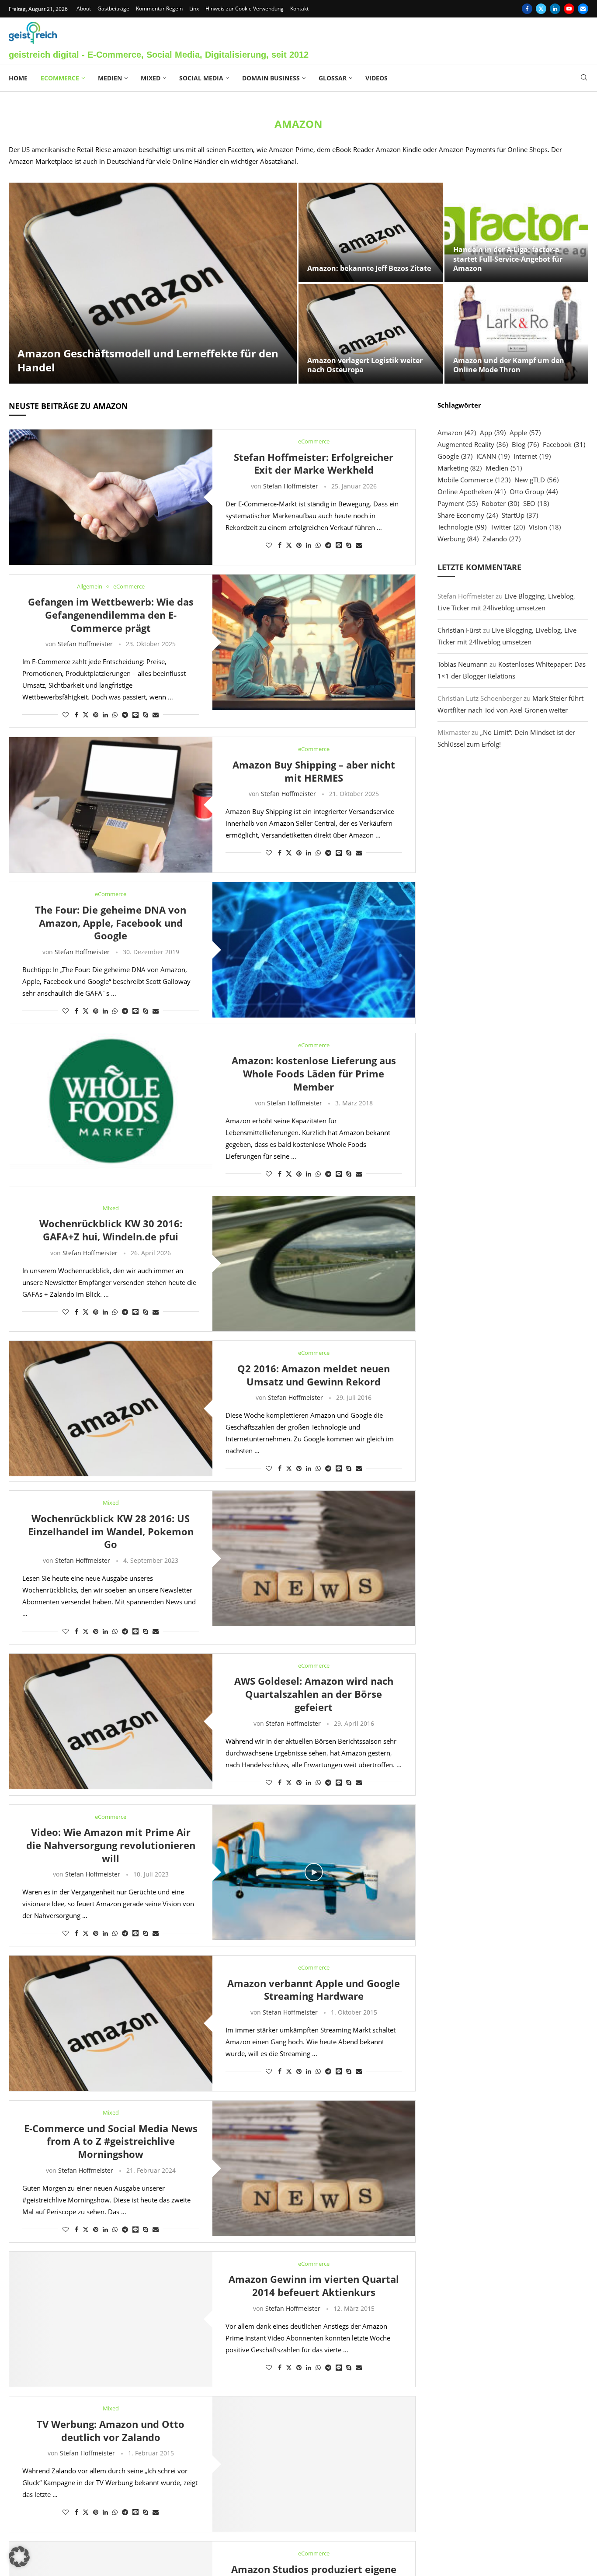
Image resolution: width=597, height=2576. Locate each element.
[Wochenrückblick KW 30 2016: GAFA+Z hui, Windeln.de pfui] (314, 1264)
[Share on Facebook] (280, 545)
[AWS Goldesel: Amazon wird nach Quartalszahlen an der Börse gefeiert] (111, 1721)
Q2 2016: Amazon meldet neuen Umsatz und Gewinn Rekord (314, 1375)
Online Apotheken (472, 492)
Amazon (457, 433)
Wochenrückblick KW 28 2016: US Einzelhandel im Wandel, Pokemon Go (111, 1531)
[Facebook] (527, 9)
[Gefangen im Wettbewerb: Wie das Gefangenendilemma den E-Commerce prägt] (314, 642)
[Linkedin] (555, 9)
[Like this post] (269, 545)
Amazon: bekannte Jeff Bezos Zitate (369, 268)
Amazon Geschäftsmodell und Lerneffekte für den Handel (148, 360)
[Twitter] (541, 9)
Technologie (462, 527)
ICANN (493, 456)
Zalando (502, 539)
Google (455, 456)
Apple (525, 433)
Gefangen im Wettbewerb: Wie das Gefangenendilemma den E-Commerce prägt (111, 615)
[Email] (583, 9)
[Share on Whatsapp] (318, 545)
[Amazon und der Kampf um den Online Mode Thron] (517, 334)
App (493, 433)
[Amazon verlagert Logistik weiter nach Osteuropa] (371, 334)
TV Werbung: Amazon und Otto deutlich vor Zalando (111, 2431)
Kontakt (299, 9)
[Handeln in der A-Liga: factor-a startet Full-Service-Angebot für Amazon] (517, 232)
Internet (532, 456)
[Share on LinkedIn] (309, 545)
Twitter (508, 527)
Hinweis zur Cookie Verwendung (245, 9)
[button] (19, 2557)
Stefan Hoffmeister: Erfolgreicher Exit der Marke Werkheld (314, 464)
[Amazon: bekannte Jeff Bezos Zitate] (371, 232)
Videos (377, 78)
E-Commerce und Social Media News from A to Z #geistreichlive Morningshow (111, 2141)
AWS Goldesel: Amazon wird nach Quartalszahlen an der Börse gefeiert (314, 1694)
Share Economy (468, 515)
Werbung (458, 539)
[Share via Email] (359, 545)
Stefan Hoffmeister (291, 486)
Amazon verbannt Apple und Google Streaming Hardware (314, 1990)
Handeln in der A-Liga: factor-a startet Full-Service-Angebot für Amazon (508, 259)
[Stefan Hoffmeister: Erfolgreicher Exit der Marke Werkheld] (111, 497)
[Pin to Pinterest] (299, 545)
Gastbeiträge (113, 9)
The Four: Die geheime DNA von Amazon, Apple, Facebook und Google (111, 923)
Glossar (333, 78)
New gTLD (536, 480)
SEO (536, 503)
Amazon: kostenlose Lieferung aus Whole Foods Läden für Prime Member (314, 1073)
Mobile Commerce (474, 480)
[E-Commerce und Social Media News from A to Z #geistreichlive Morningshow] (314, 2168)
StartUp (520, 515)
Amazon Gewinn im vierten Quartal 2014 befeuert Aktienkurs (314, 2285)
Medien (110, 78)
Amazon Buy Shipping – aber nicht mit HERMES (314, 771)
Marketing (460, 468)
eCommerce (60, 78)
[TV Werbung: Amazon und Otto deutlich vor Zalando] (314, 2464)
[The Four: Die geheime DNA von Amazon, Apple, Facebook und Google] (314, 950)
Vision (545, 527)
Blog (525, 444)
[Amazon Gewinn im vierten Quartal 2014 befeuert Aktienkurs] (111, 2320)
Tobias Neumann (463, 664)
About (84, 9)
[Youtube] (569, 9)
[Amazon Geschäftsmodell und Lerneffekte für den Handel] (153, 283)
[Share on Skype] (349, 545)
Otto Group (534, 492)
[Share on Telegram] (328, 545)
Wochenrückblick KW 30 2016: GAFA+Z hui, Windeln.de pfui (111, 1230)
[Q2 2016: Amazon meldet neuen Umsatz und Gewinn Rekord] (111, 1409)
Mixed (151, 78)
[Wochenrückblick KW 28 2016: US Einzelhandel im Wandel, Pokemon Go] (314, 1558)
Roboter (500, 503)
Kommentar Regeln (159, 9)
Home (18, 78)
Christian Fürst (459, 630)
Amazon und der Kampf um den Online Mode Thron (509, 365)
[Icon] (314, 1872)
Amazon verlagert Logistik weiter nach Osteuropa (365, 365)
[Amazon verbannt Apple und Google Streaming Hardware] (111, 2023)
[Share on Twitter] (289, 545)
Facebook (564, 444)
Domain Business (271, 78)
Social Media (201, 78)
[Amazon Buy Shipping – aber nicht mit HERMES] (111, 805)
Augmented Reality (473, 444)
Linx (194, 9)
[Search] (584, 78)
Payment (458, 503)
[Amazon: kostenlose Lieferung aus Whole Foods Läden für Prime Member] (111, 1101)
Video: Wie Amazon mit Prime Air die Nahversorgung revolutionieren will (111, 1845)
